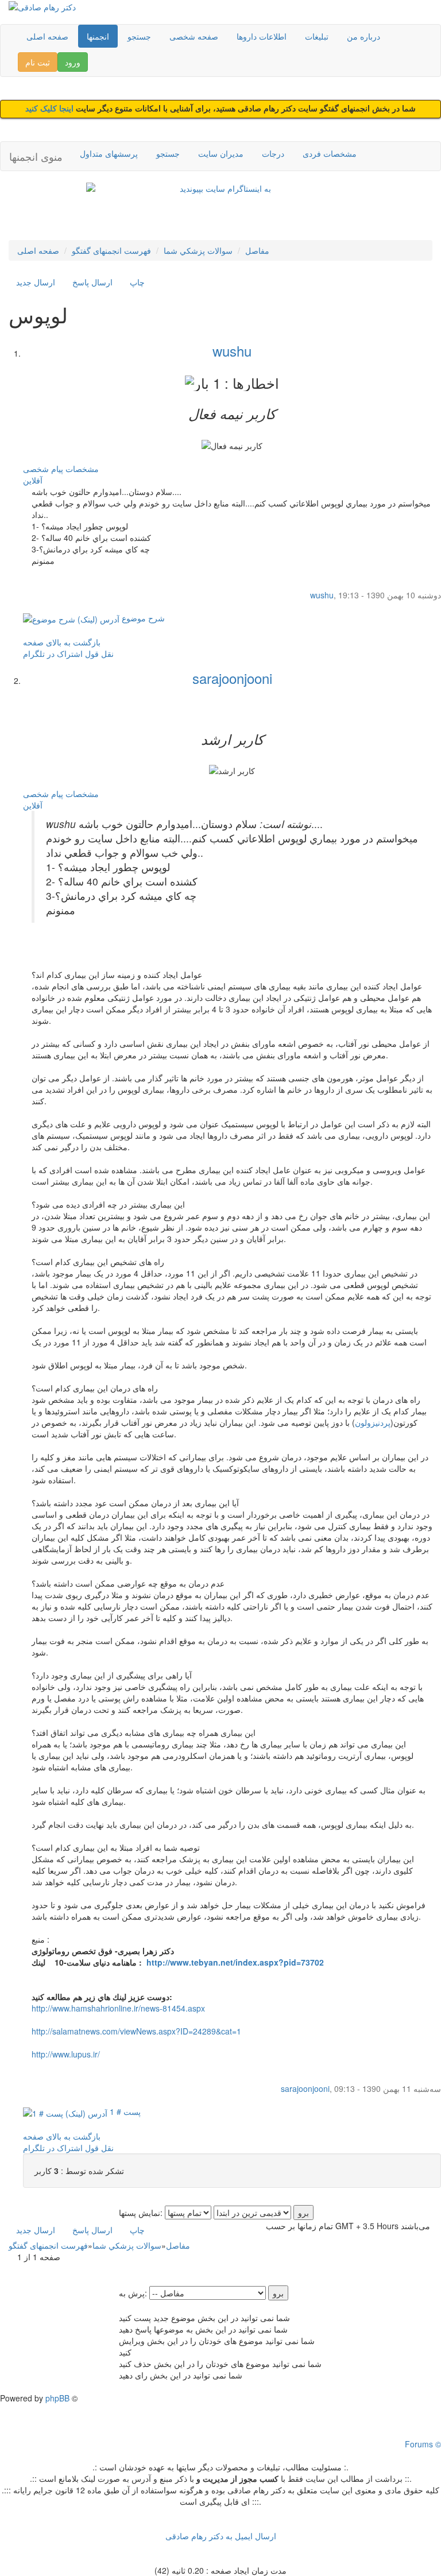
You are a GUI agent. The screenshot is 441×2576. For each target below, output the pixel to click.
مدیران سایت (221, 153)
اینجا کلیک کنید (51, 109)
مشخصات (82, 469)
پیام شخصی (43, 469)
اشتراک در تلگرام (53, 653)
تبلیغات (317, 36)
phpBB (57, 2398)
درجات (273, 153)
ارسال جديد (36, 282)
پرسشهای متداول (109, 153)
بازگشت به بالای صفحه (62, 642)
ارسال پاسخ (92, 282)
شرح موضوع (142, 618)
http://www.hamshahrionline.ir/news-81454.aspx (118, 2008)
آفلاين (33, 480)
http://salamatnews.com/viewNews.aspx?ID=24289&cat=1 (136, 2031)
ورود (73, 62)
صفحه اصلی (47, 36)
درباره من (363, 36)
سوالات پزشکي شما (198, 250)
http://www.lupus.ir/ (66, 2054)
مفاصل (257, 250)
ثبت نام (38, 62)
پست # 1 (124, 2111)
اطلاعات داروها (262, 36)
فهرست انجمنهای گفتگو (111, 250)
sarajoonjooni (232, 678)
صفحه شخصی (194, 36)
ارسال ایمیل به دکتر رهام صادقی (221, 2536)
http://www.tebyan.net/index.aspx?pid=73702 (235, 1962)
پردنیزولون (373, 1422)
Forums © (423, 2444)
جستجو (139, 36)
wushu (232, 351)
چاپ (137, 282)
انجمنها (98, 36)
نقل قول (99, 653)
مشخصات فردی (330, 153)
